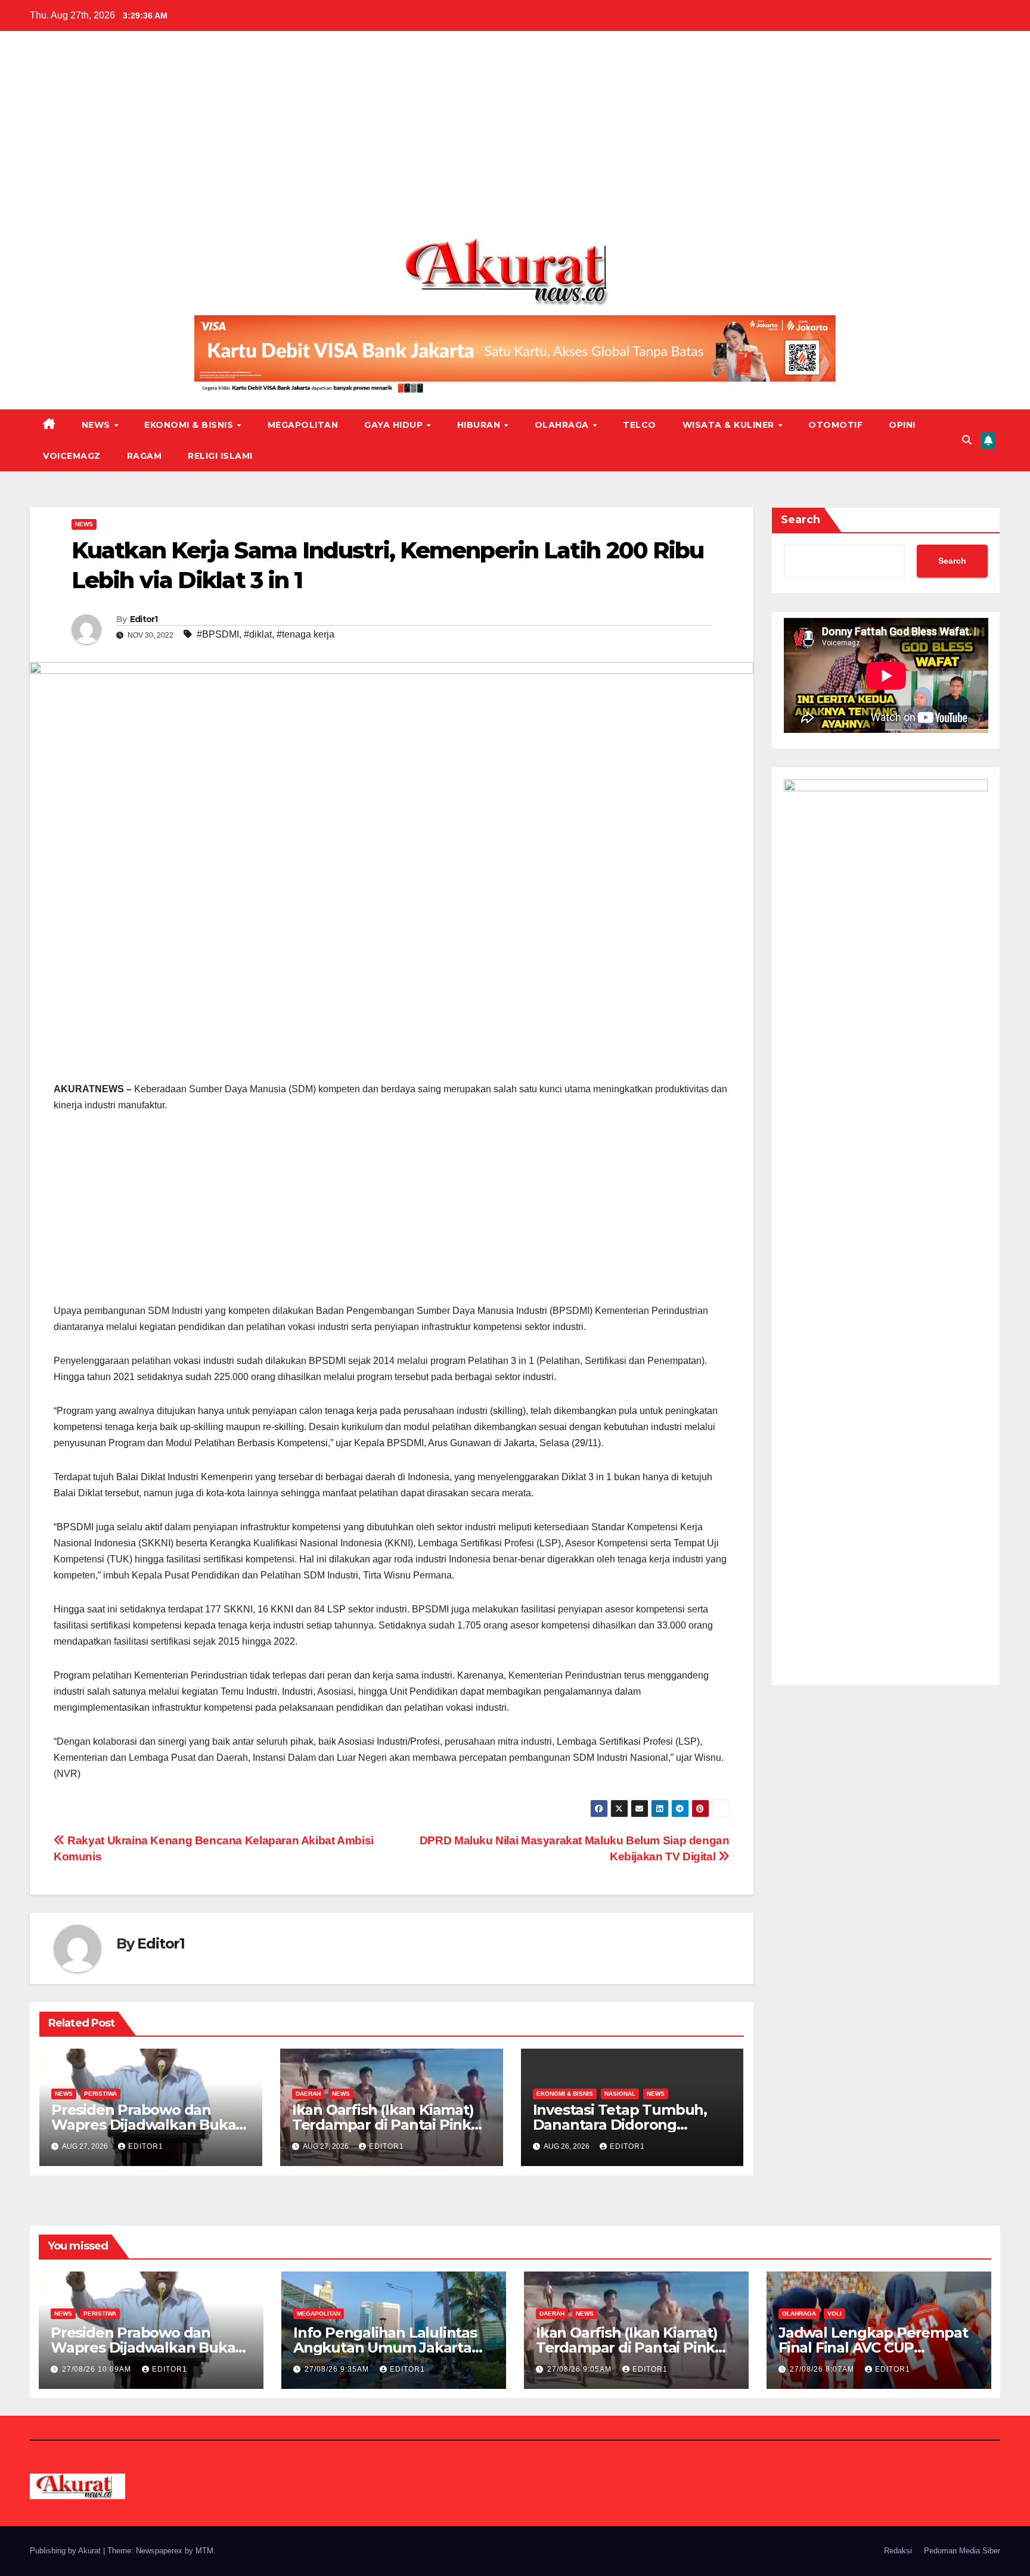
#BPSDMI (218, 634)
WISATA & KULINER (730, 425)
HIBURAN (480, 425)
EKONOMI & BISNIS (190, 425)
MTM (204, 2551)
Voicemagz (72, 456)
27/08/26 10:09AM (98, 2369)
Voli (834, 2314)
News (97, 425)
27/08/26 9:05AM (581, 2369)
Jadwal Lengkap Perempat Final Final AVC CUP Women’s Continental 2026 (874, 2347)
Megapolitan (303, 425)
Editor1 (144, 619)
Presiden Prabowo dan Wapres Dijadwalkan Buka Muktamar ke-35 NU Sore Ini (149, 2125)
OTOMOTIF (835, 425)
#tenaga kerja (305, 634)
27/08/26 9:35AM (338, 2369)
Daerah (308, 2094)
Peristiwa (100, 2094)
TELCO (640, 425)
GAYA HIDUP (395, 425)
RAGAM (145, 456)
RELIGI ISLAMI (220, 456)
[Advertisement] (515, 139)
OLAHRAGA (563, 425)
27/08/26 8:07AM (823, 2369)
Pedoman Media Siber (962, 2551)
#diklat (258, 634)
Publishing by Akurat (66, 2551)
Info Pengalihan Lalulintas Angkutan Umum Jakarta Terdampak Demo (385, 2347)
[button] (967, 440)
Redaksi (898, 2551)
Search (801, 520)
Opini (902, 425)
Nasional (620, 2094)
